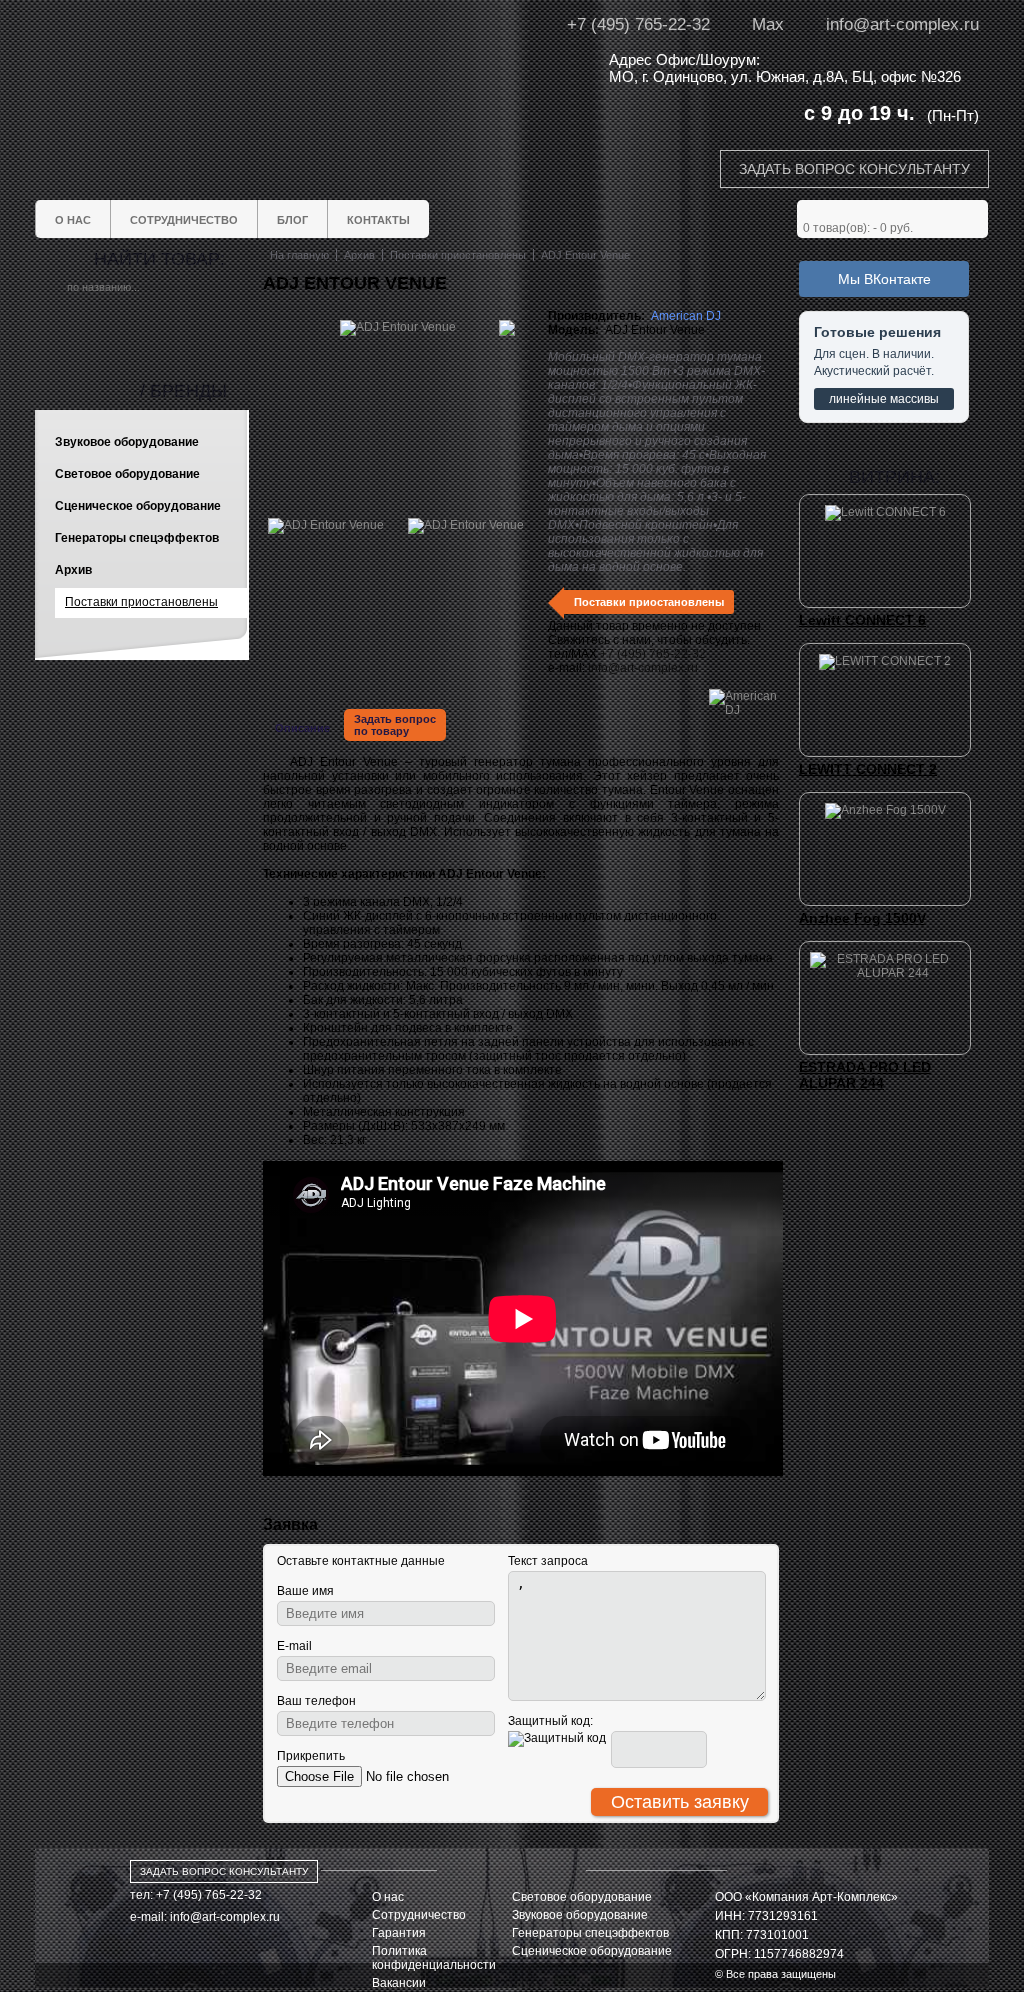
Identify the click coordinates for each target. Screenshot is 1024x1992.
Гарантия (399, 1933)
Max (768, 24)
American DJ (686, 316)
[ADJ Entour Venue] (326, 525)
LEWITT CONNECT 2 (868, 769)
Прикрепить (311, 1756)
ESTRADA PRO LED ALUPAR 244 (865, 1075)
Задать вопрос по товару (395, 725)
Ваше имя (305, 1591)
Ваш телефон (316, 1701)
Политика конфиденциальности (434, 1958)
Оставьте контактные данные (361, 1561)
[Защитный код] (557, 1739)
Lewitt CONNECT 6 (862, 620)
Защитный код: (550, 1721)
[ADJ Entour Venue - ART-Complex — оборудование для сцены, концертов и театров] (222, 67)
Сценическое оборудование (592, 1951)
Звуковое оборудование (580, 1915)
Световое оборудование (582, 1897)
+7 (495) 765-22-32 (638, 24)
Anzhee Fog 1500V (862, 918)
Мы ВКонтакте (884, 279)
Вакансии (399, 1983)
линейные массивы (884, 399)
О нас (388, 1897)
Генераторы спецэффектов (590, 1933)
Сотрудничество (419, 1915)
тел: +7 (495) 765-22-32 (196, 1895)
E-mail (294, 1646)
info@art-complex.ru (902, 24)
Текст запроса (548, 1561)
